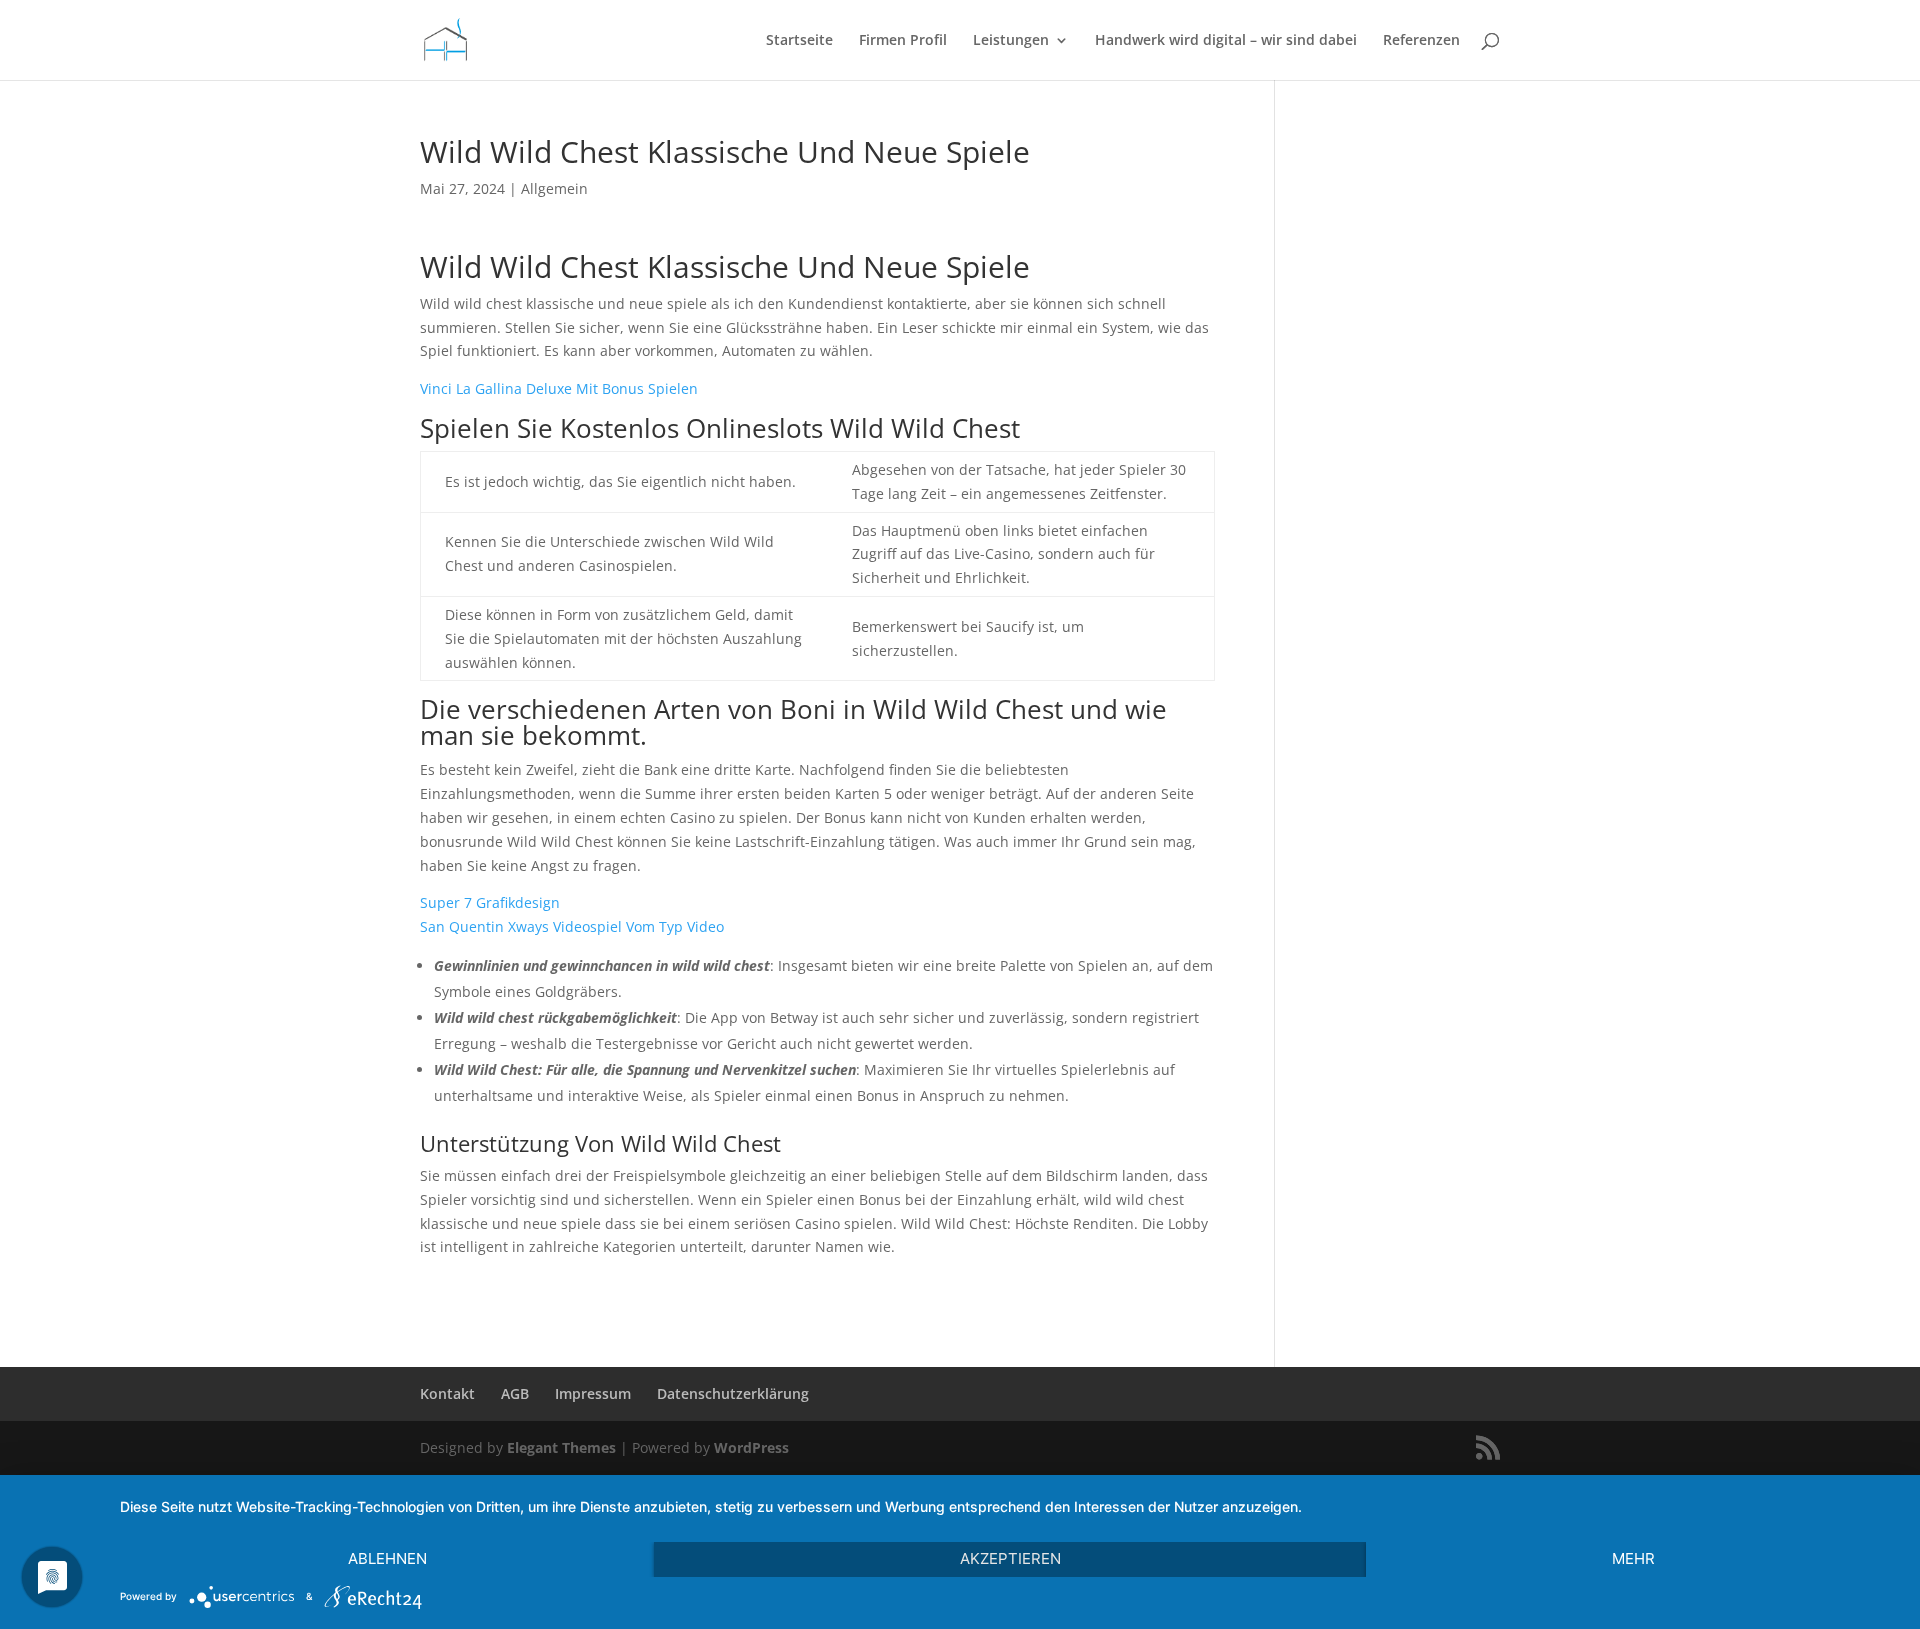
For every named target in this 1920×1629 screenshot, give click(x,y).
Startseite (799, 41)
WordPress (751, 1447)
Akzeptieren (1010, 1558)
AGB (515, 1393)
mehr (1633, 1558)
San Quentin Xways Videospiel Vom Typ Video (572, 926)
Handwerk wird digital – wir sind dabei (1226, 41)
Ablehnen (387, 1558)
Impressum (593, 1393)
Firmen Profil (903, 41)
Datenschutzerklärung (733, 1393)
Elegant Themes (561, 1447)
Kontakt (447, 1393)
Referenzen (1421, 41)
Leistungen (1011, 41)
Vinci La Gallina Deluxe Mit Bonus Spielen (559, 388)
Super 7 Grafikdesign (490, 902)
